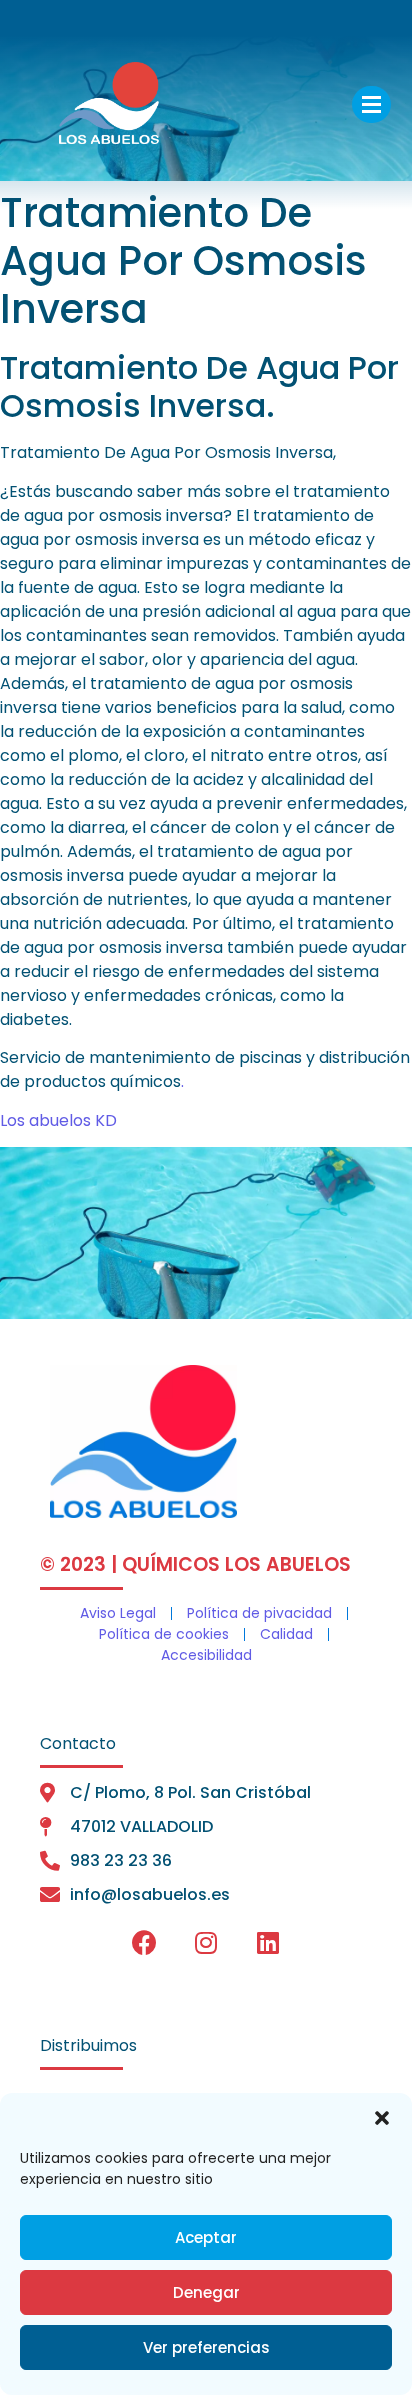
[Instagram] (206, 1943)
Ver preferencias (206, 2347)
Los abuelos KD (58, 1120)
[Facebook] (144, 1943)
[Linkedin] (268, 1943)
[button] (382, 2118)
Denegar (206, 2292)
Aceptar (206, 2237)
